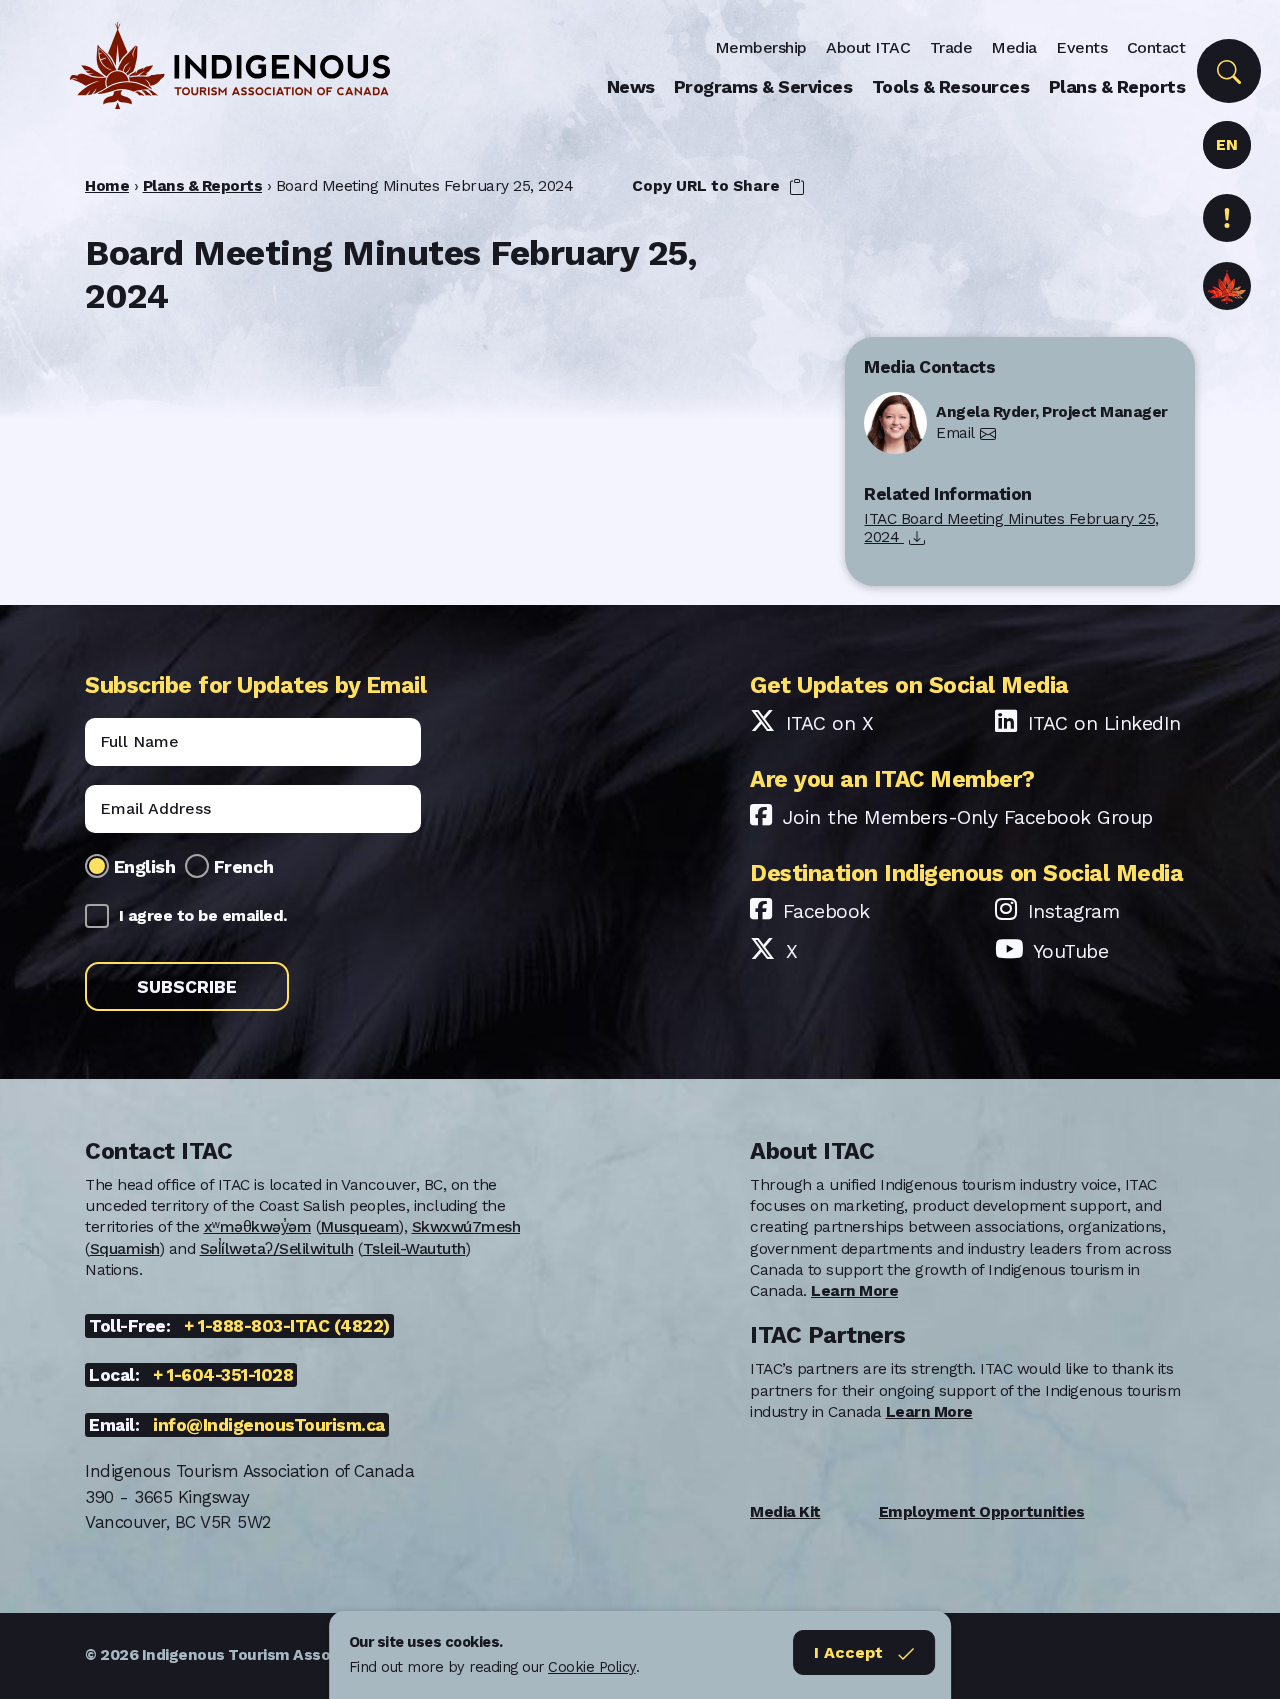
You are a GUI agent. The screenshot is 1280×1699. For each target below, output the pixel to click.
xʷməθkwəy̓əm (258, 1227)
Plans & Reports (1117, 86)
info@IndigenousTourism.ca (269, 1425)
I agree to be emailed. (203, 915)
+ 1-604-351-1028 (223, 1375)
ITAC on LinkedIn (1104, 723)
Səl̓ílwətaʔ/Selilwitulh (277, 1249)
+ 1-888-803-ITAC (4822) (287, 1326)
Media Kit (785, 1512)
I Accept (848, 1652)
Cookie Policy (592, 1667)
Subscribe (187, 987)
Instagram (1074, 911)
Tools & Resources (951, 86)
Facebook (826, 911)
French (244, 866)
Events (1081, 47)
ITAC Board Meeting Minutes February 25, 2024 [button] (1011, 528)
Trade (951, 47)
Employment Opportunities (982, 1512)
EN (1226, 144)
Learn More (854, 1291)
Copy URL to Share (708, 186)
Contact (1156, 47)
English (145, 866)
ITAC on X (830, 723)
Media (1014, 47)
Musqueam (359, 1227)
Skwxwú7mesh (466, 1227)
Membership (761, 47)
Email (955, 433)
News (631, 86)
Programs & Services (763, 86)
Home (107, 186)
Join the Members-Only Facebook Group (968, 817)
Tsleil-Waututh (414, 1249)
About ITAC (868, 47)
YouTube (1071, 951)
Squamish (125, 1249)
